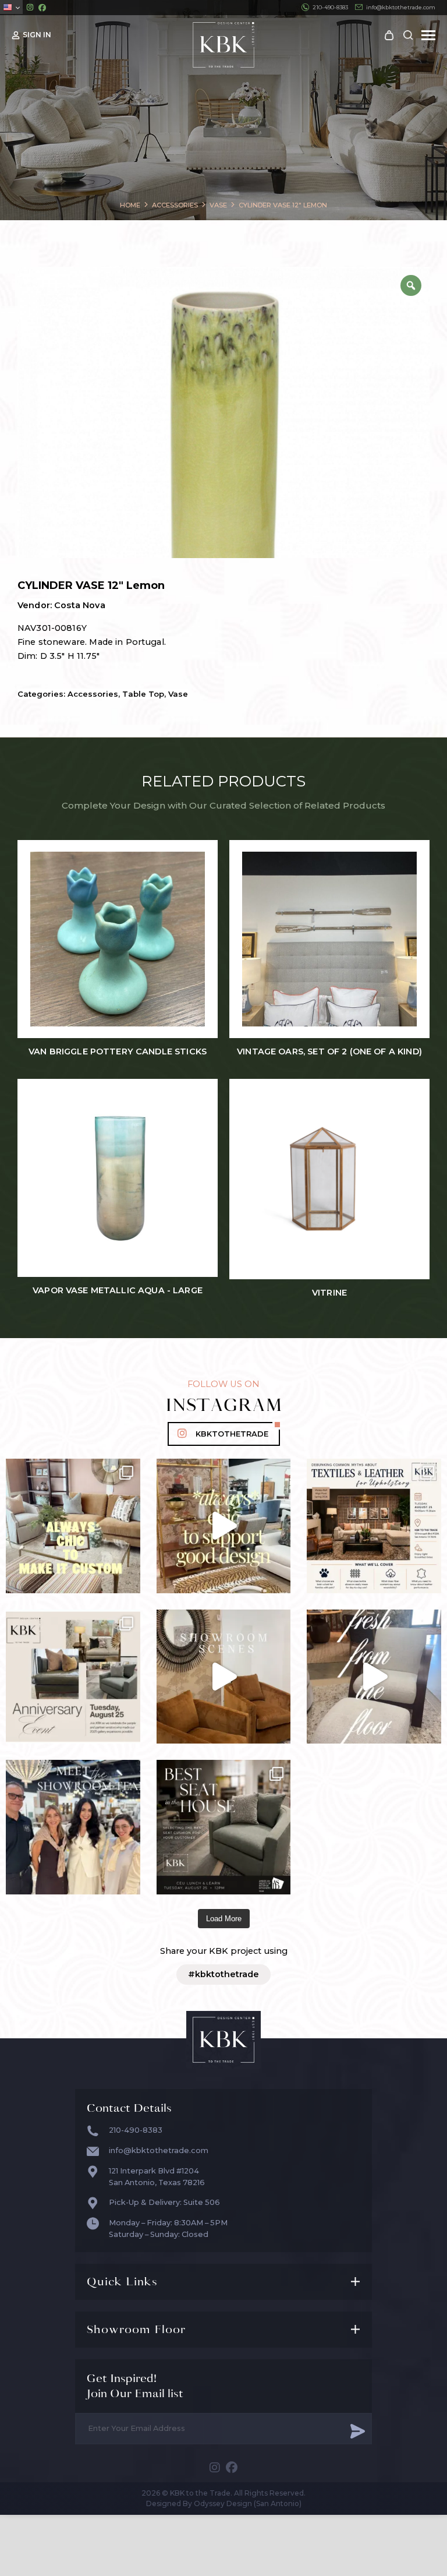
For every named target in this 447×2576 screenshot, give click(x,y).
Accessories (93, 694)
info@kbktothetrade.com (401, 7)
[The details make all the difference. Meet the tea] (73, 1827)
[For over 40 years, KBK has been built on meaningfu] (73, 1677)
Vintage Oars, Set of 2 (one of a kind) (329, 1052)
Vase (178, 694)
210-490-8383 (330, 7)
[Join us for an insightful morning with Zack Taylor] (374, 1526)
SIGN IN (37, 35)
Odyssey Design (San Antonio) (248, 2503)
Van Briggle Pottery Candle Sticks (118, 1052)
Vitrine (329, 1293)
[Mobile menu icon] (428, 35)
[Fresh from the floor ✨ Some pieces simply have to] (374, 1677)
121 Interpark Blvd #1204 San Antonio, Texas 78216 (157, 2177)
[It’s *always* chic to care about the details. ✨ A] (224, 1526)
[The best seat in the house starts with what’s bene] (224, 1827)
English (11, 7)
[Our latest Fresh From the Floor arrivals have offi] (224, 1677)
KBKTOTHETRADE (232, 1434)
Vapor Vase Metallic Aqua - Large (118, 1291)
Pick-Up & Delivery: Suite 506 (164, 2202)
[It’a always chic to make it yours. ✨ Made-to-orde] (73, 1526)
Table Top (143, 694)
